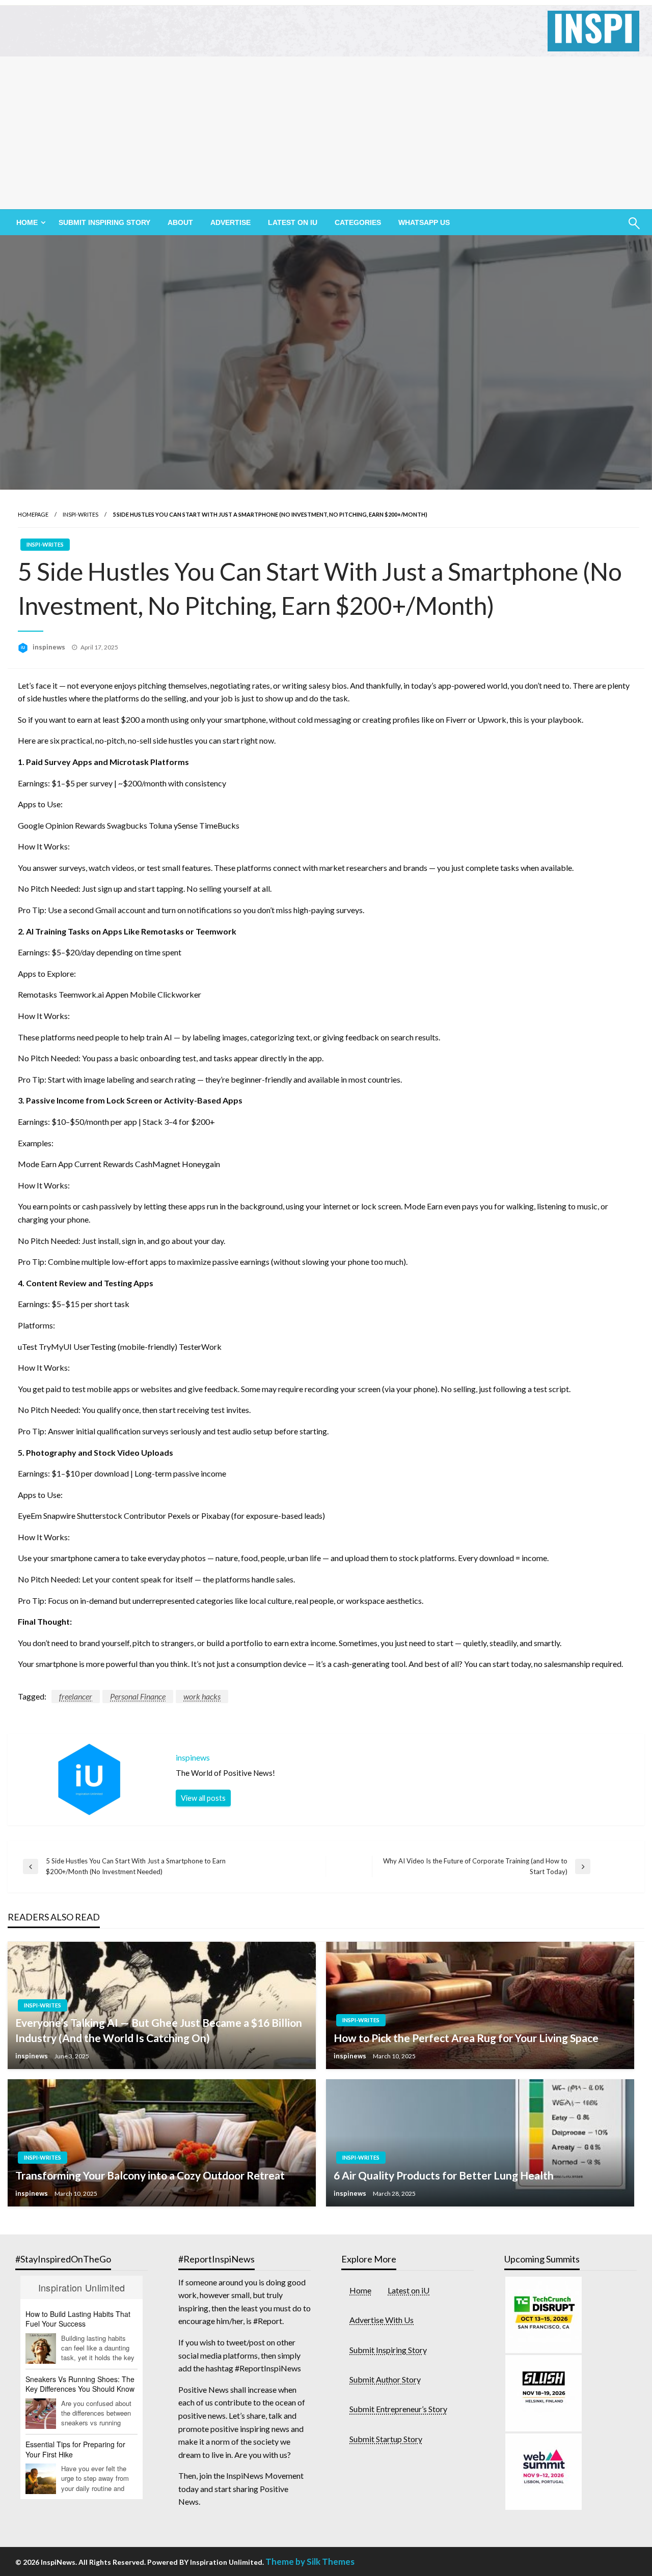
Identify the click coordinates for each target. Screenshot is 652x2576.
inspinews (50, 647)
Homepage (33, 514)
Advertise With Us (382, 2320)
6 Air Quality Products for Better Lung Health (444, 2175)
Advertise (230, 222)
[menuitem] (29, 222)
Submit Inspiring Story (104, 222)
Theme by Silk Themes (310, 2561)
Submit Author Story (385, 2379)
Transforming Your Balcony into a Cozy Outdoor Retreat (150, 2175)
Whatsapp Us (424, 222)
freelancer (76, 1696)
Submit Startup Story (386, 2439)
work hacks (202, 1696)
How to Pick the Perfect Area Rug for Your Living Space (466, 2038)
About (180, 222)
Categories (358, 222)
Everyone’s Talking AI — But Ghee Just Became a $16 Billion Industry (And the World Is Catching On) (159, 2030)
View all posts (203, 1798)
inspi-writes (80, 514)
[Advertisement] (326, 133)
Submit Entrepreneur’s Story (398, 2409)
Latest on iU (293, 222)
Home (360, 2290)
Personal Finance (138, 1696)
